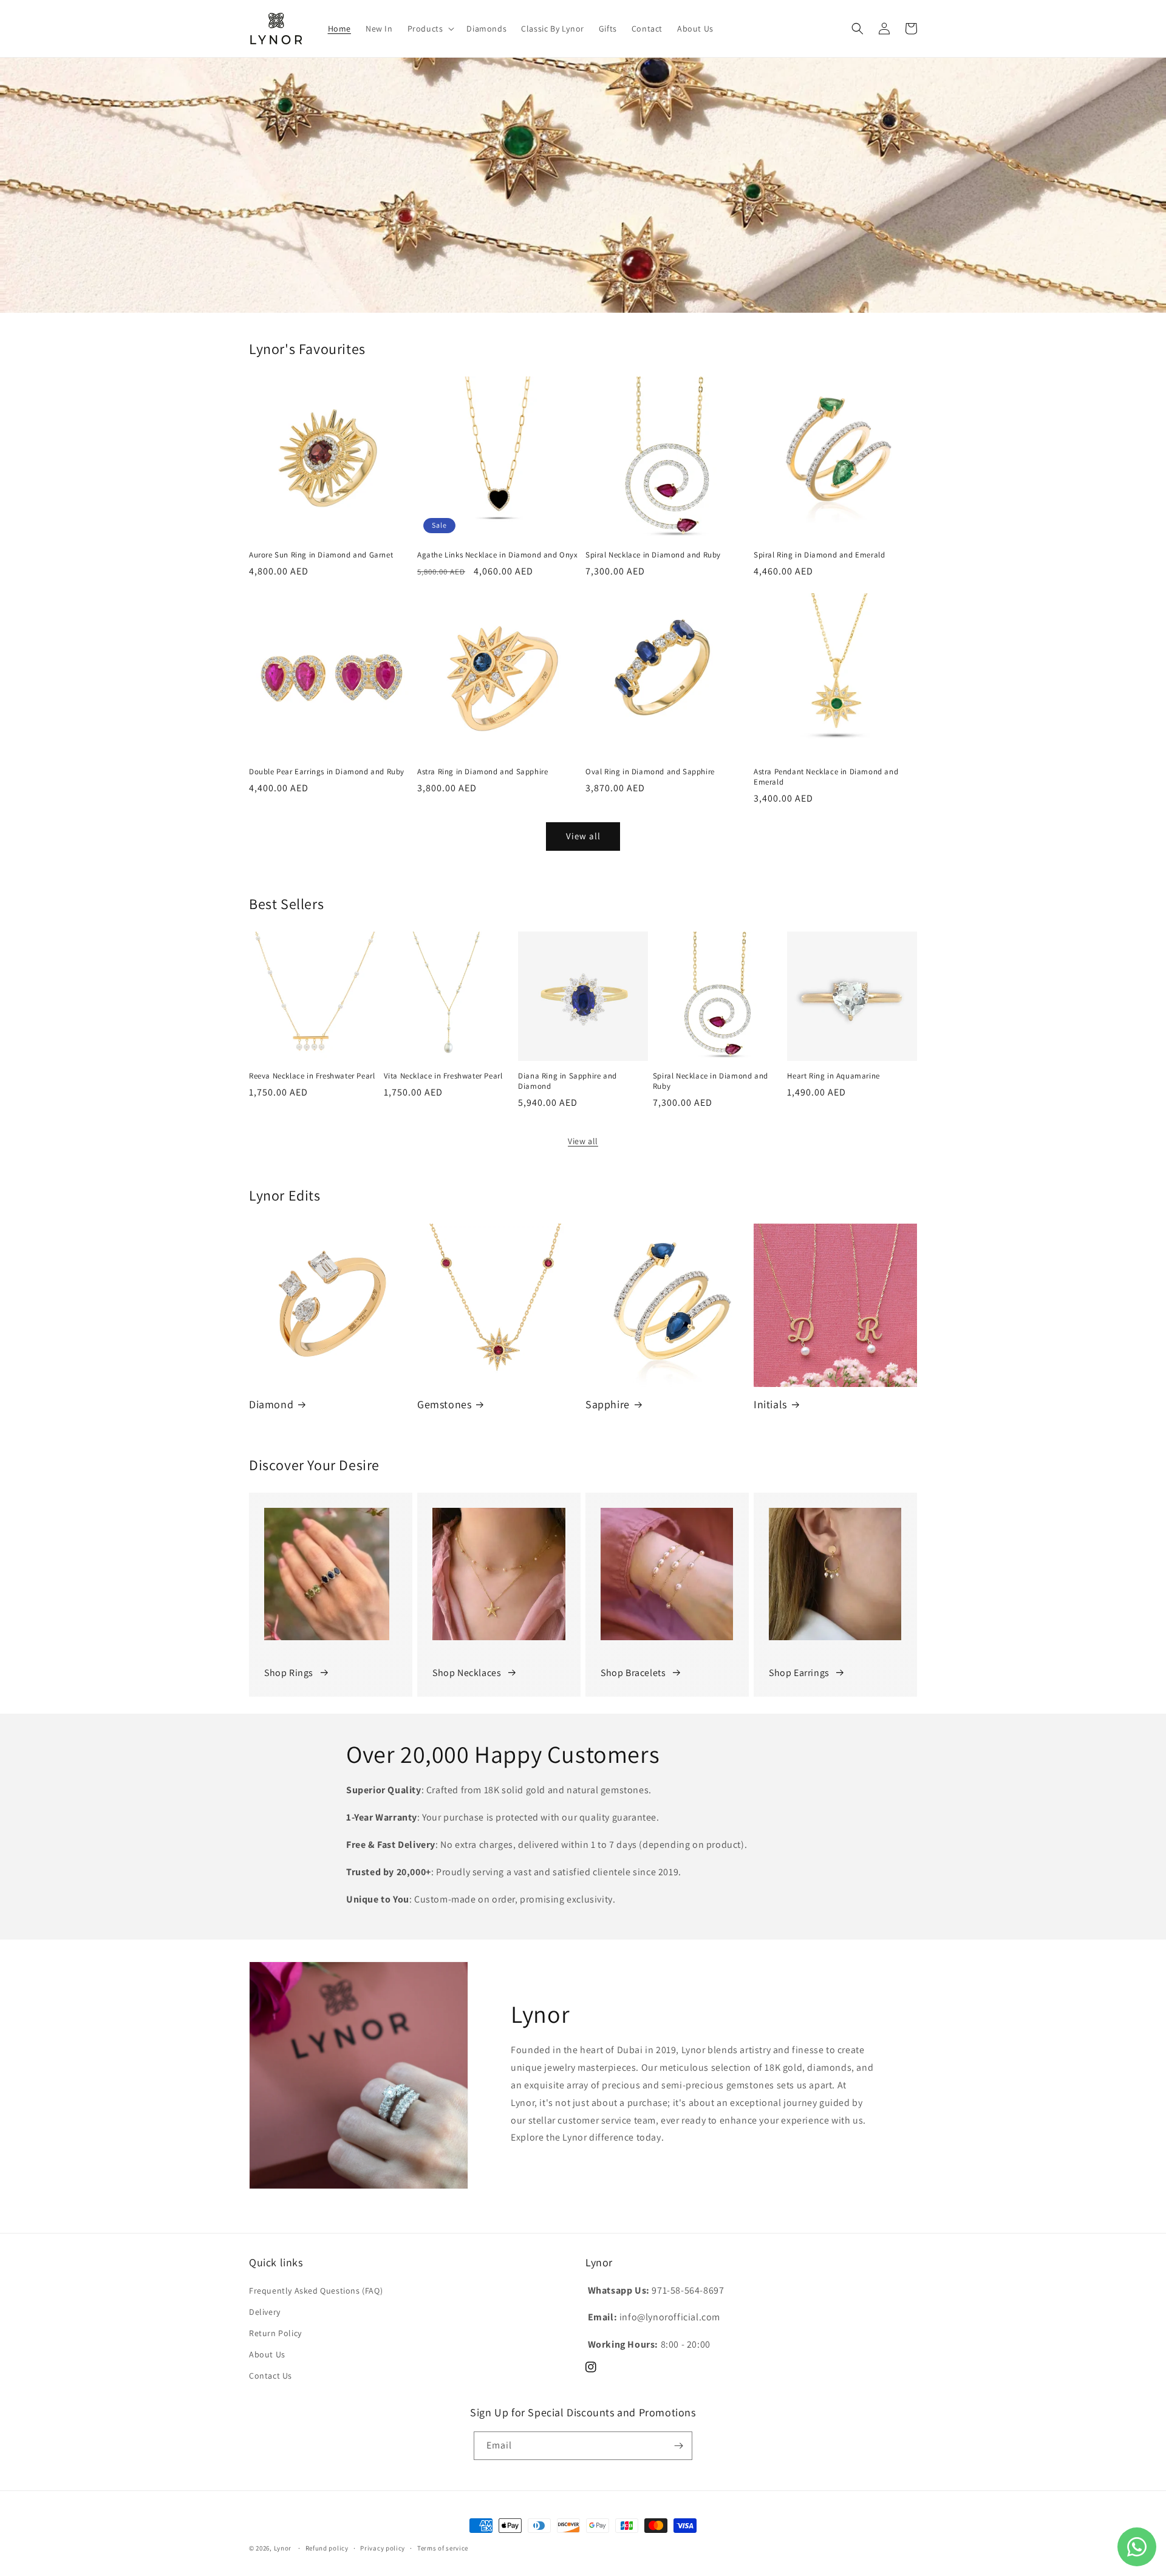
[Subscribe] (678, 2446)
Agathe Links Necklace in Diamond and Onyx (498, 555)
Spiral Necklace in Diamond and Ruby (653, 555)
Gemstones (444, 1404)
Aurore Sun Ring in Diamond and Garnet (321, 555)
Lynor (283, 2548)
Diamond (271, 1404)
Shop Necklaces (467, 1673)
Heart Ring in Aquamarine (833, 1076)
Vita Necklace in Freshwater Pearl (443, 1076)
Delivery (265, 2312)
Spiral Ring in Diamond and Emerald (819, 555)
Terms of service (443, 2548)
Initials (770, 1404)
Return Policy (275, 2333)
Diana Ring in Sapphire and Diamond (568, 1081)
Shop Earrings (799, 1673)
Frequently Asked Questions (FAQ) (316, 2291)
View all (583, 836)
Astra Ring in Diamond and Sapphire (482, 772)
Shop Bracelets (633, 1673)
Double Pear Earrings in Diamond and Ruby (327, 772)
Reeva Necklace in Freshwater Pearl (312, 1076)
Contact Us (271, 2376)
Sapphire (608, 1404)
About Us (267, 2354)
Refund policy (327, 2548)
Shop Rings (289, 1673)
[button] (430, 29)
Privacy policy (383, 2548)
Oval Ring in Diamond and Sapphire (650, 772)
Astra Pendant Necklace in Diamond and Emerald (826, 777)
